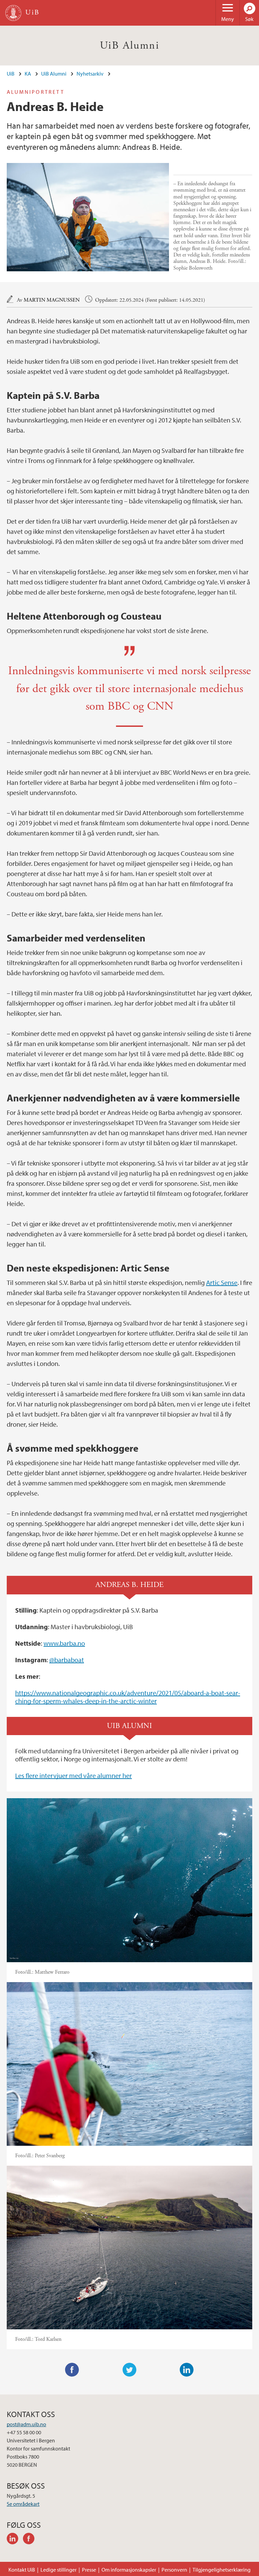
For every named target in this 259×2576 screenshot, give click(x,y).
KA (28, 74)
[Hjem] (13, 13)
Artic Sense (222, 1282)
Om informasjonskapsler (129, 2570)
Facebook (72, 2370)
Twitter (129, 2370)
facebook (31, 2540)
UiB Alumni (129, 46)
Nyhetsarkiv (90, 74)
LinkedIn (187, 2370)
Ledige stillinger (59, 2570)
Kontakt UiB (22, 2570)
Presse (89, 2570)
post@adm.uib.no (26, 2424)
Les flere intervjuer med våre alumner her (74, 1775)
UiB (11, 74)
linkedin (15, 2540)
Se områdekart (23, 2504)
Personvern (174, 2570)
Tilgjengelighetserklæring (222, 2570)
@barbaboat (67, 1660)
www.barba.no (64, 1643)
